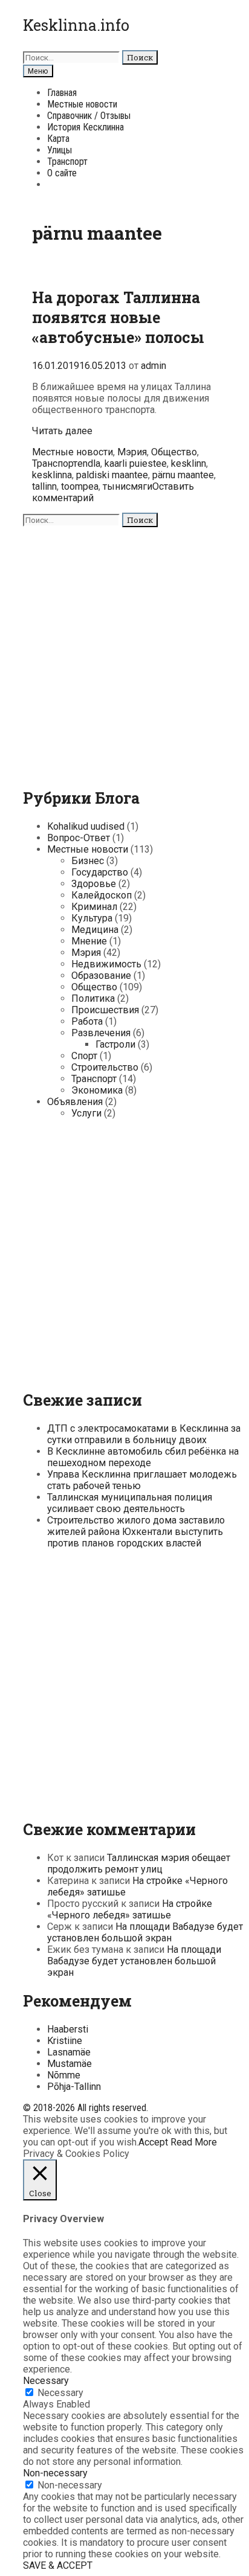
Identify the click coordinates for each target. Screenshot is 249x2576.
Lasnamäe (69, 2052)
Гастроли (115, 1044)
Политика (93, 998)
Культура (92, 918)
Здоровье (94, 884)
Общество (174, 452)
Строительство (105, 1067)
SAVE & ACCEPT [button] (58, 2565)
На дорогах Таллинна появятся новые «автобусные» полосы (118, 317)
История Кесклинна (86, 127)
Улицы (60, 150)
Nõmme (64, 2075)
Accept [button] (153, 2142)
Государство (100, 872)
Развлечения (101, 1033)
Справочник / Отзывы (89, 116)
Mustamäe (70, 2064)
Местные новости (82, 104)
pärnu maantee (183, 475)
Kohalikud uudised (86, 826)
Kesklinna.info (76, 25)
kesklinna (52, 475)
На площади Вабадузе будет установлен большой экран (145, 1932)
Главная (62, 93)
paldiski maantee (112, 475)
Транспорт (67, 162)
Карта (58, 139)
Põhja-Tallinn (74, 2087)
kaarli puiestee (136, 463)
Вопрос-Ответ (79, 838)
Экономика (97, 1090)
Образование (101, 976)
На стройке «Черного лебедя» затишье (130, 1909)
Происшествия (105, 1010)
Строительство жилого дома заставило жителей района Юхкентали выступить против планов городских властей (136, 1532)
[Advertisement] (124, 652)
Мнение (89, 941)
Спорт (84, 1056)
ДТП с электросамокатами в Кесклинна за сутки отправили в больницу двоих (144, 1434)
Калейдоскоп (102, 895)
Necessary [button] (46, 2381)
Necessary (60, 2393)
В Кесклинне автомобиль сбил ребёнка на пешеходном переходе (143, 1457)
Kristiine (65, 2041)
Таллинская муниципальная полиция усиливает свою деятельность (130, 1503)
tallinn (44, 486)
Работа (87, 1021)
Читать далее (62, 431)
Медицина (95, 930)
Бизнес (88, 861)
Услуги (86, 1113)
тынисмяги (128, 486)
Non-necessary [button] (55, 2473)
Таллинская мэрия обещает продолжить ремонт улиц (139, 1863)
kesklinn (189, 463)
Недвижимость (106, 964)
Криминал (94, 907)
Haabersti (68, 2029)
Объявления (75, 1102)
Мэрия (132, 452)
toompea (80, 486)
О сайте (62, 173)
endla (89, 463)
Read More (194, 2142)
